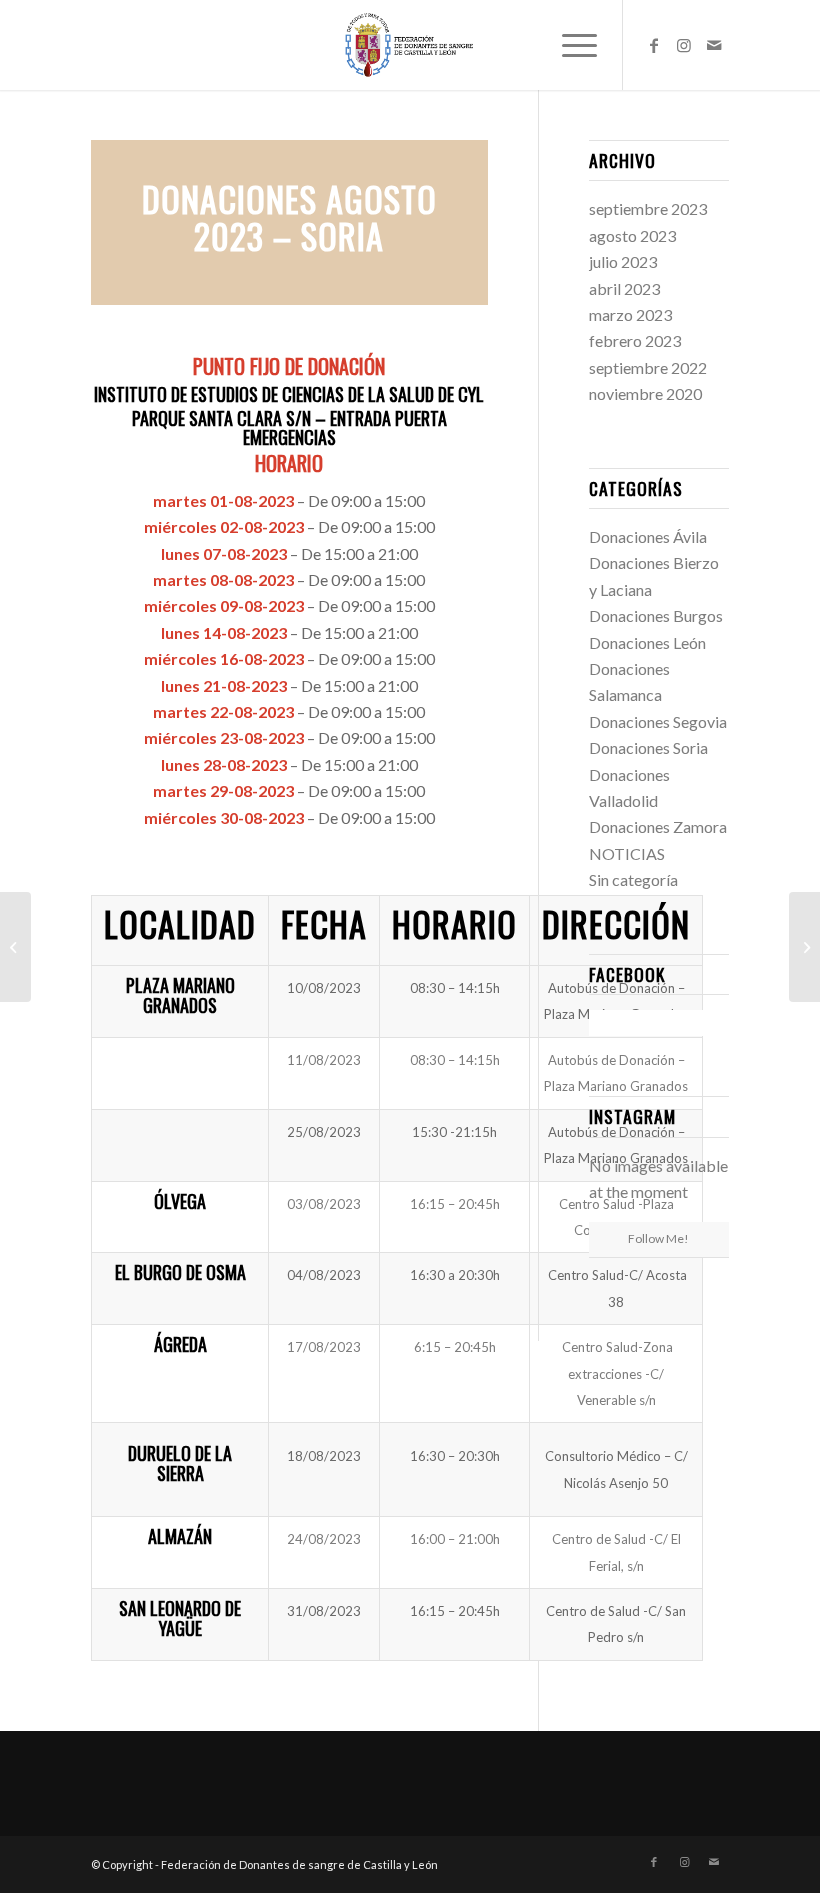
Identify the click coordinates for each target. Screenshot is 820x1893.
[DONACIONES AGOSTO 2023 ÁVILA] (804, 947)
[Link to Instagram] (684, 45)
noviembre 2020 (645, 393)
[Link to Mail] (714, 45)
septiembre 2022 (648, 367)
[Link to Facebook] (654, 45)
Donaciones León (647, 642)
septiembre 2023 (648, 208)
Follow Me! (658, 1238)
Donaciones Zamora (658, 826)
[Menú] (569, 45)
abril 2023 (624, 288)
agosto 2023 (632, 235)
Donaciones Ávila (648, 536)
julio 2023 (623, 261)
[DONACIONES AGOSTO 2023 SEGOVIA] (15, 947)
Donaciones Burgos (656, 615)
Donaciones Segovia (658, 721)
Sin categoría (633, 879)
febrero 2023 (635, 340)
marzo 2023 (630, 314)
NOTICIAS (627, 853)
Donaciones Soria (648, 747)
